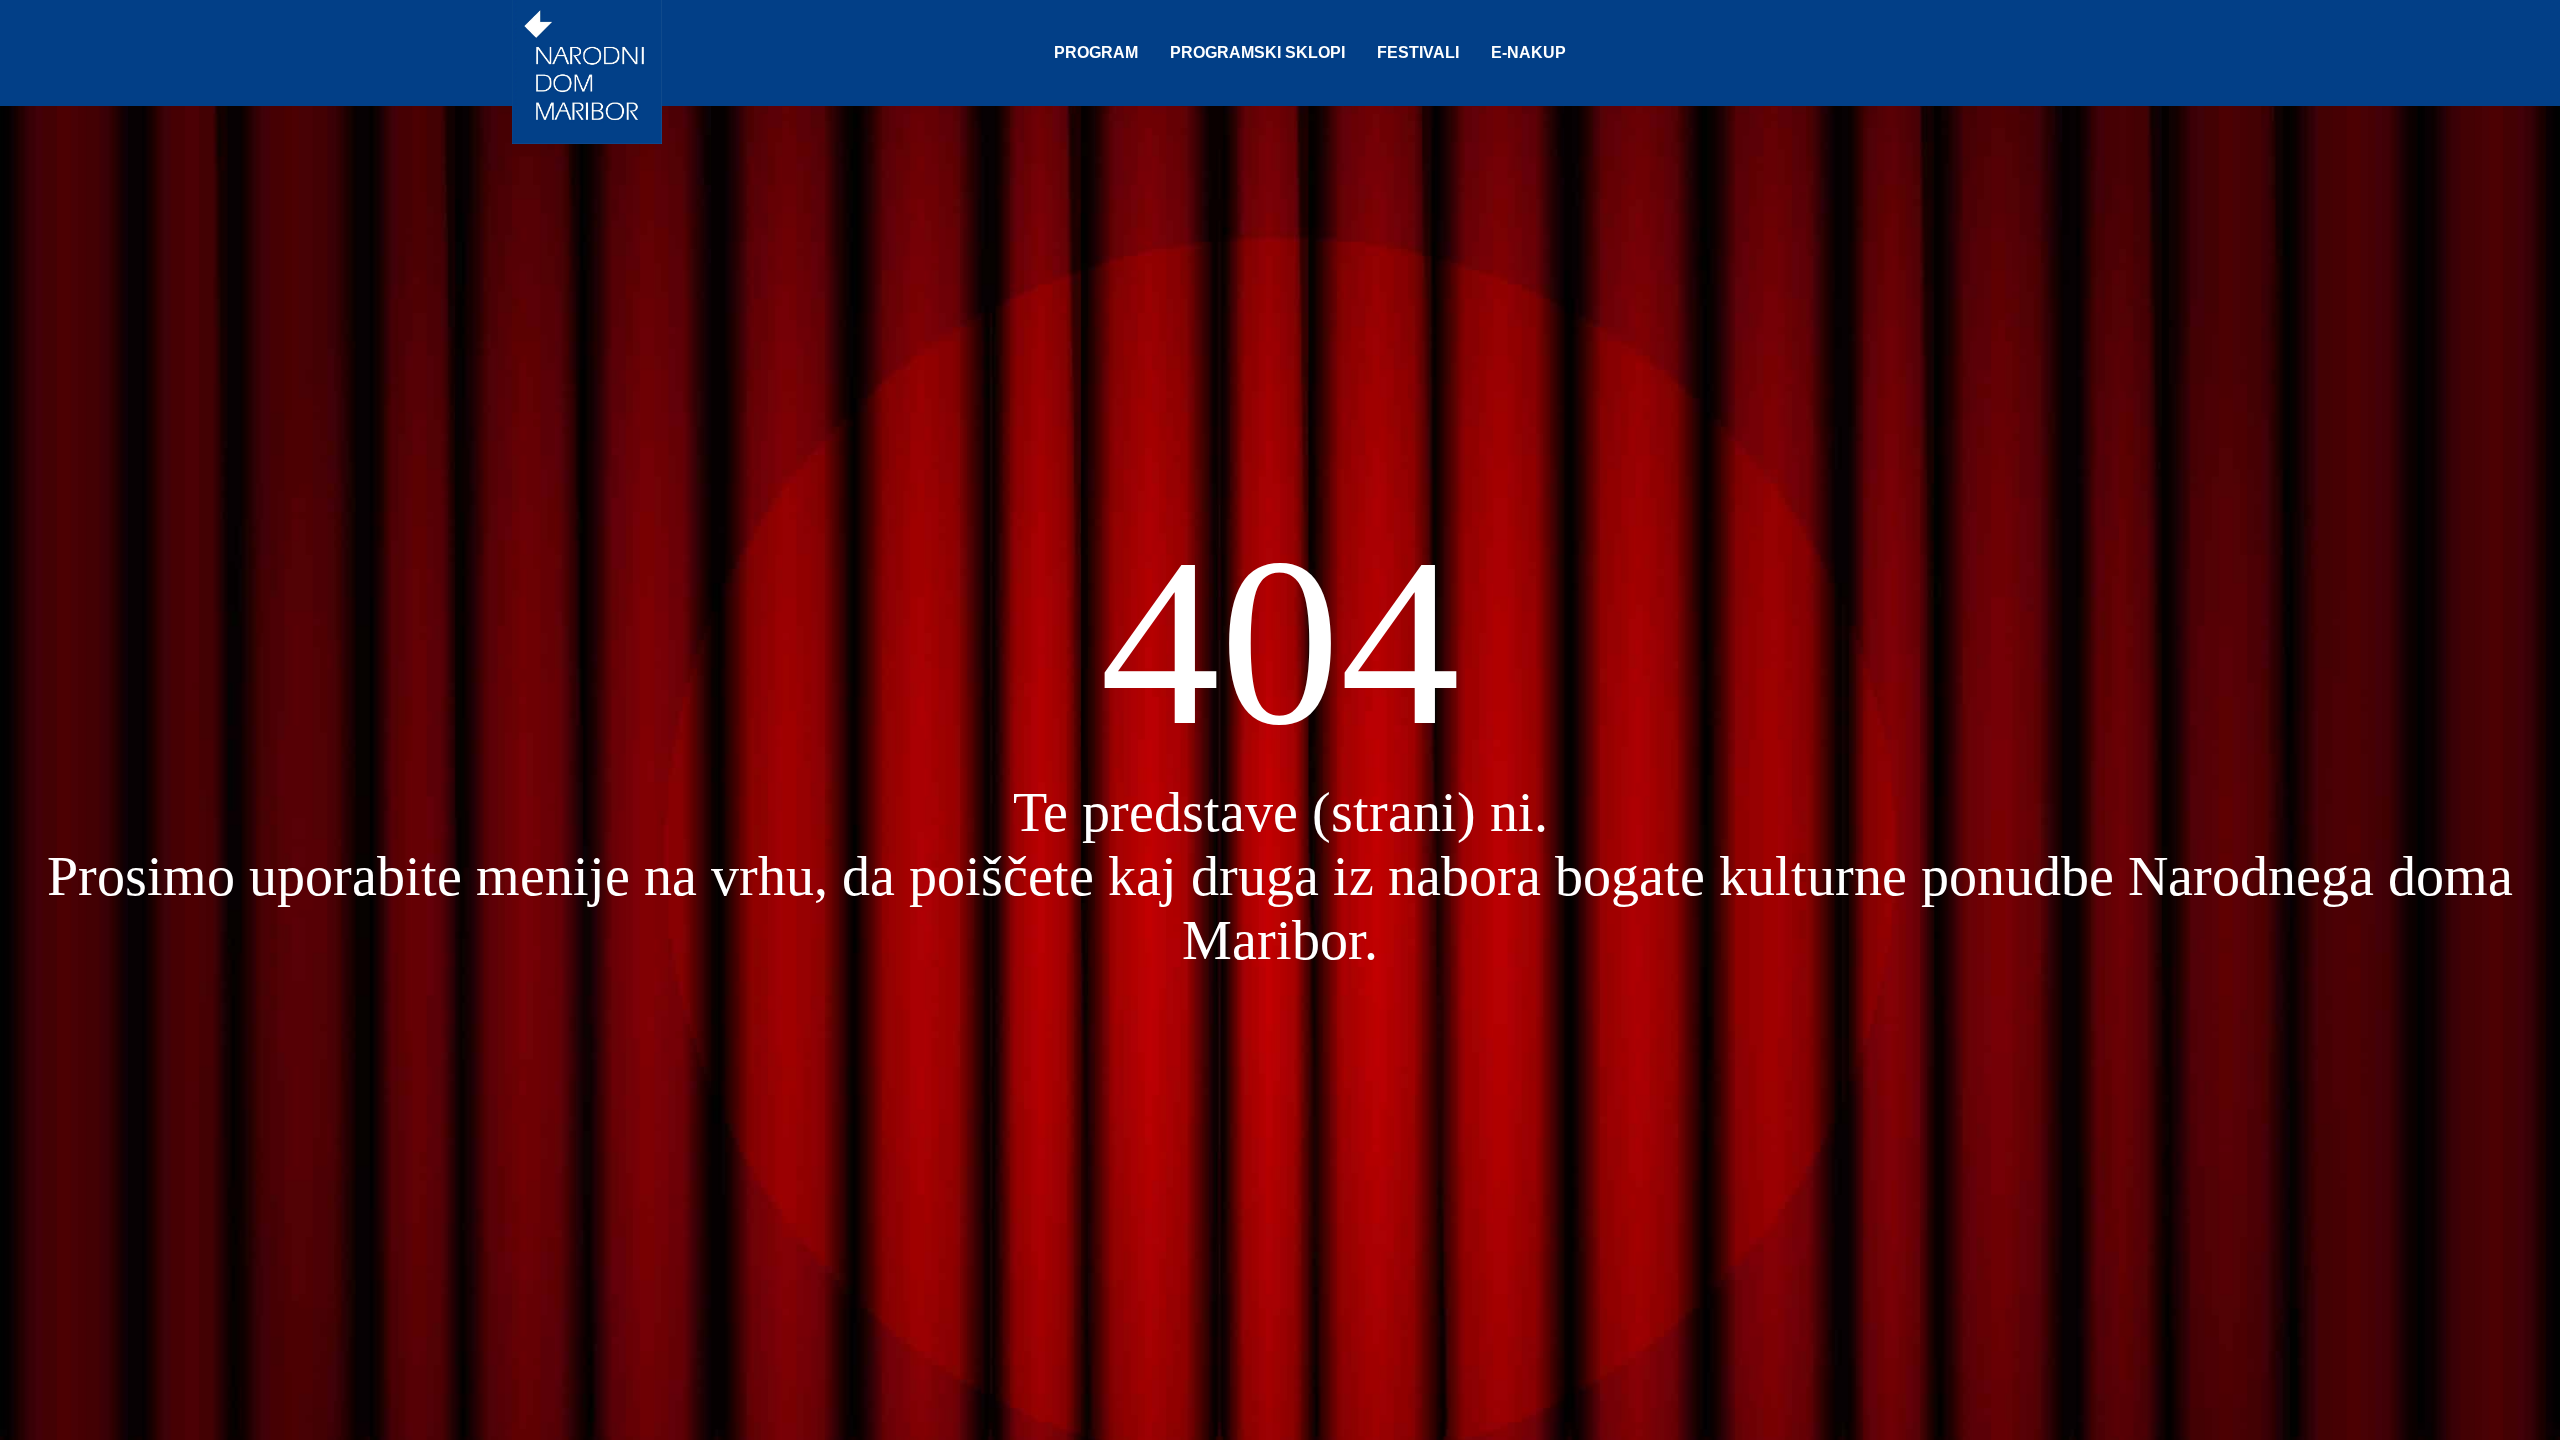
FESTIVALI (1418, 52)
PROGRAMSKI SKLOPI (1257, 52)
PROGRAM (1096, 52)
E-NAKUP (1528, 52)
